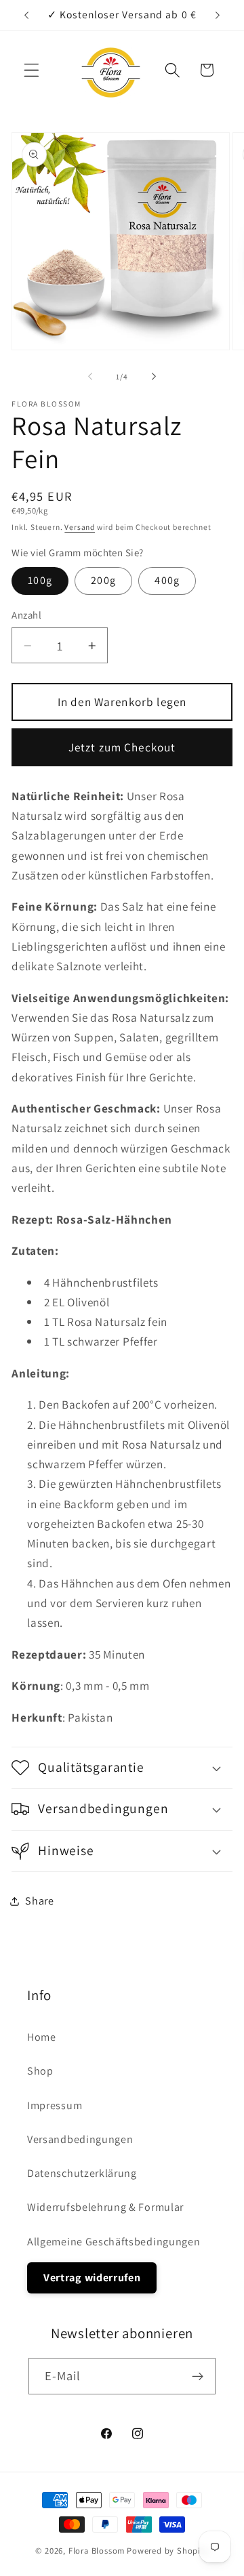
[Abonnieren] (198, 2376)
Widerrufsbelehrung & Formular (105, 2207)
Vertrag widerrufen (92, 2278)
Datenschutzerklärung (82, 2173)
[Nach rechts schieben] (154, 377)
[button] (32, 70)
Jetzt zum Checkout (122, 747)
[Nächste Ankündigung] (218, 15)
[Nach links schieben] (90, 377)
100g (40, 580)
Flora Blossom (97, 2551)
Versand (80, 527)
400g (167, 580)
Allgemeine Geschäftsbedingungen (114, 2242)
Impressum (55, 2105)
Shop (40, 2071)
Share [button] (39, 1901)
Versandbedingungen (80, 2139)
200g (103, 580)
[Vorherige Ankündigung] (26, 15)
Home (42, 2037)
